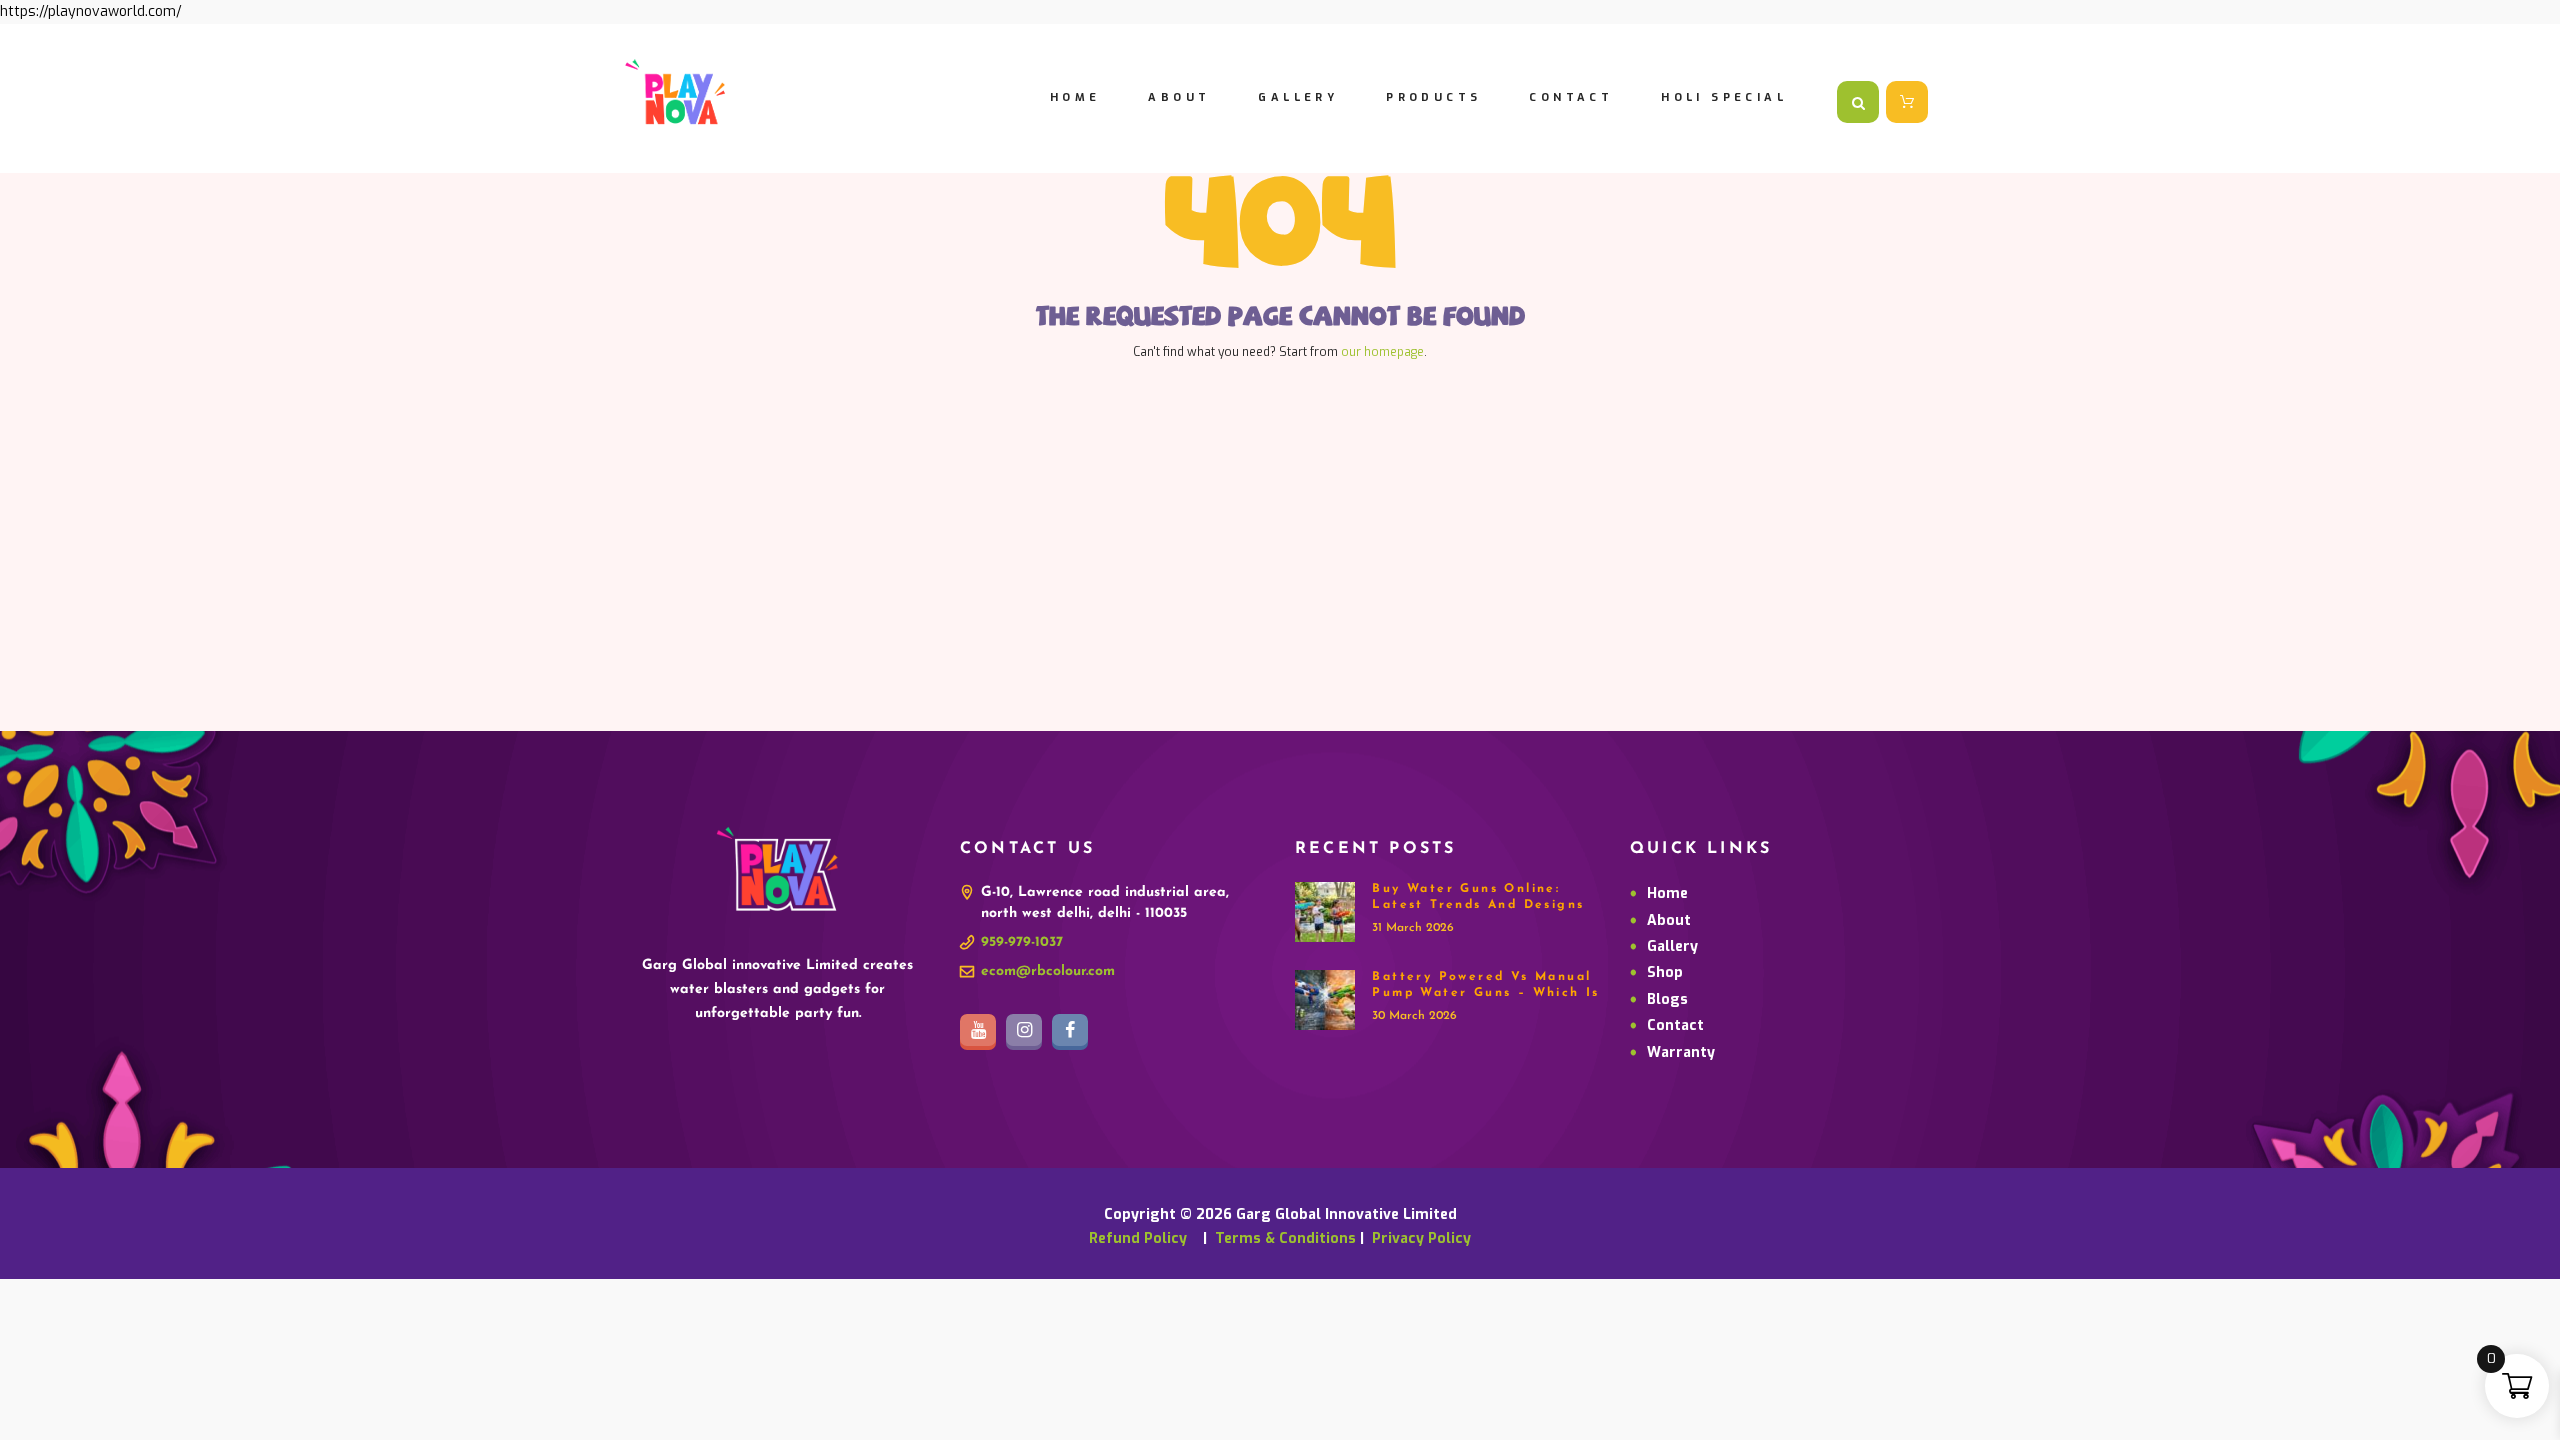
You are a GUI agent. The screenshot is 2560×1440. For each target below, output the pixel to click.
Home (1667, 893)
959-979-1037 (1022, 942)
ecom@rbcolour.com (1048, 971)
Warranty (1681, 1052)
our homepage (1382, 352)
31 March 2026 (1413, 928)
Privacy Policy (1421, 1238)
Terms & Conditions (1285, 1238)
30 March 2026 (1414, 1016)
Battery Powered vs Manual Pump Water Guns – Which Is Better (1485, 992)
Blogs (1667, 999)
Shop (1665, 972)
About (1669, 920)
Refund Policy (1144, 1238)
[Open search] (1858, 102)
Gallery (1672, 946)
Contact (1675, 1025)
